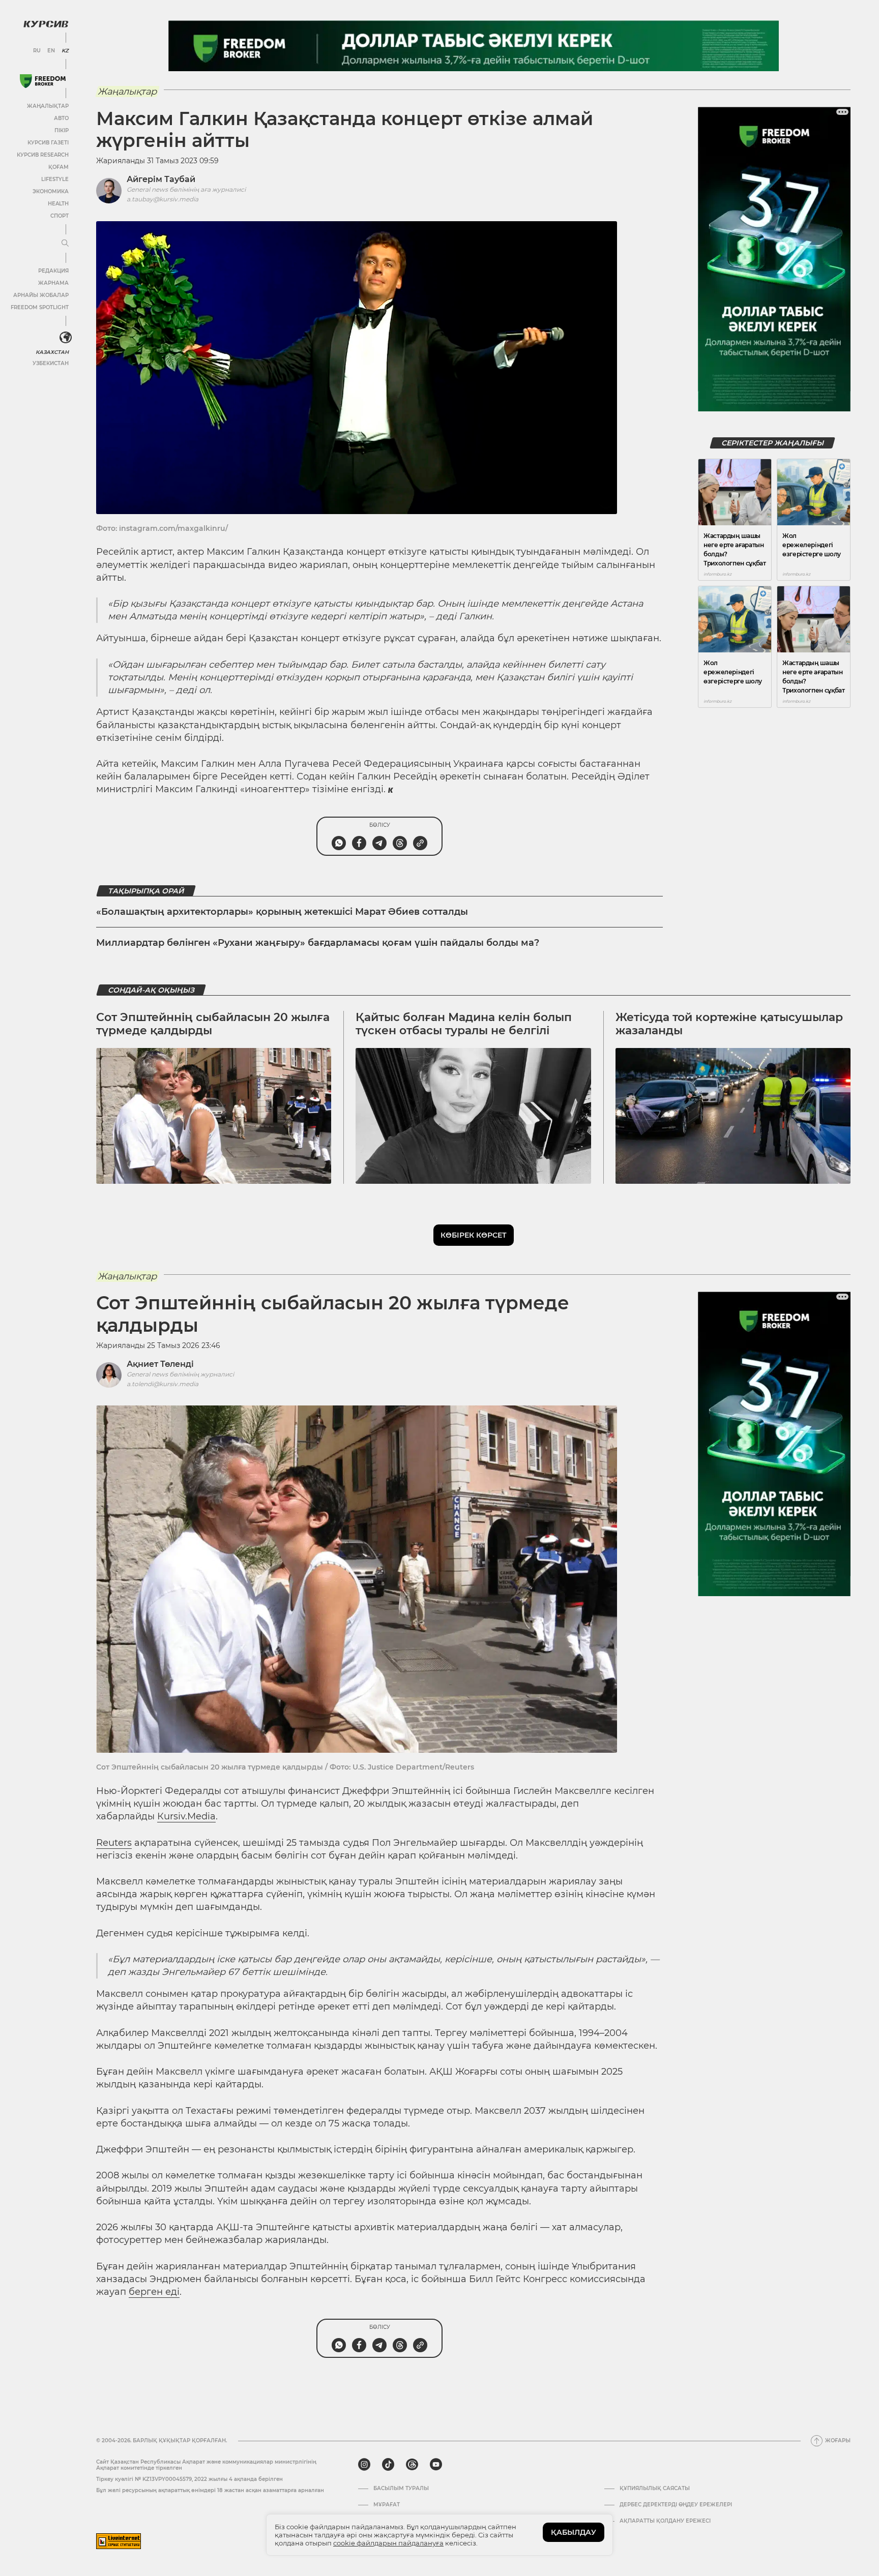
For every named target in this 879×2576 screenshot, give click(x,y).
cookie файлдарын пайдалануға (388, 2543)
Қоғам (58, 167)
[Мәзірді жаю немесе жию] (65, 244)
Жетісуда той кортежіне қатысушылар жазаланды (729, 1024)
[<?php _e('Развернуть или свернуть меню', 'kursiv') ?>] (66, 338)
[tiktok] (388, 2465)
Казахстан (52, 352)
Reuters (114, 1843)
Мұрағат (387, 2505)
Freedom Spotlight (40, 307)
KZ (65, 51)
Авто (61, 118)
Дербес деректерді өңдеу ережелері (676, 2505)
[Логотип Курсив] (46, 24)
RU (37, 51)
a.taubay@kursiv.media (163, 199)
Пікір (62, 130)
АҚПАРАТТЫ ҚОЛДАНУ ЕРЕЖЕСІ (665, 2521)
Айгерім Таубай (161, 179)
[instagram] (364, 2465)
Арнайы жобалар (41, 295)
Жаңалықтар (48, 106)
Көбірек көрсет (474, 1235)
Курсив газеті (48, 143)
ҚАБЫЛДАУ (574, 2532)
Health (58, 204)
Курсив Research (43, 155)
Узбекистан (51, 363)
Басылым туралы (401, 2489)
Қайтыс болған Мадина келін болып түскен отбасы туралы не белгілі (464, 1024)
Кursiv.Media (186, 1816)
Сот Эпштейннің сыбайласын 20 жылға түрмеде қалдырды (213, 1024)
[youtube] (436, 2465)
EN (51, 51)
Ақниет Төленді (160, 1364)
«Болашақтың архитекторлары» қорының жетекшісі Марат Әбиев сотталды (282, 912)
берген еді (154, 2292)
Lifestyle (55, 179)
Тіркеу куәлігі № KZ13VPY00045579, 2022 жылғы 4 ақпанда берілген (189, 2479)
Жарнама (53, 283)
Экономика (51, 191)
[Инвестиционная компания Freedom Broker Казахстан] (43, 81)
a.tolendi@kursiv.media (163, 1384)
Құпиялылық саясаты (655, 2489)
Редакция (53, 271)
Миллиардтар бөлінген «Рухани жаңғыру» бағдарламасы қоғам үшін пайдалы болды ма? (318, 943)
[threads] (412, 2465)
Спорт (60, 216)
